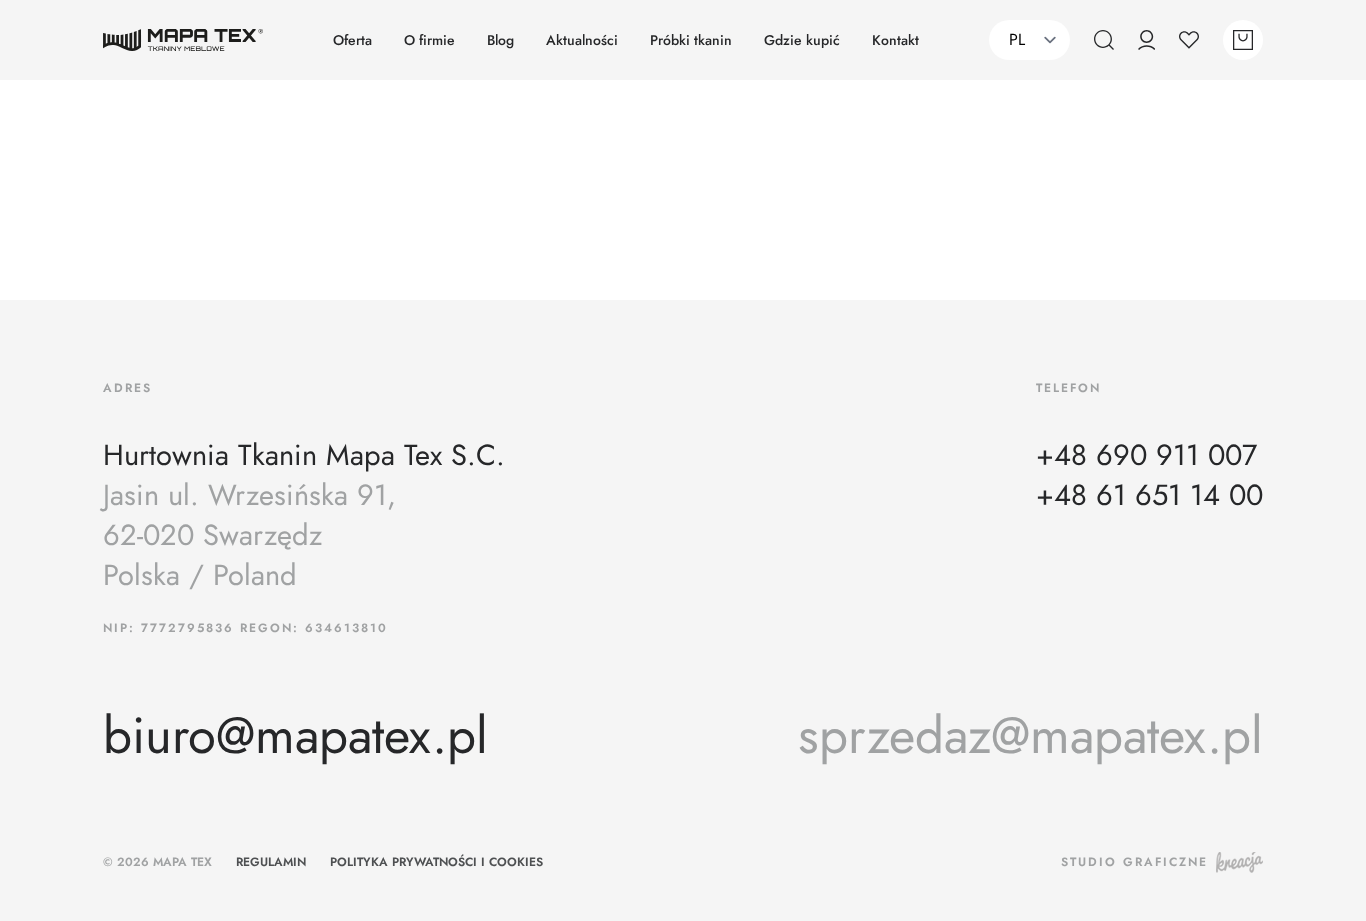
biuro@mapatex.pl (295, 736)
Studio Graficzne (1134, 862)
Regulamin (271, 862)
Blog (500, 40)
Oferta (352, 40)
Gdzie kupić (802, 40)
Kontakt (895, 40)
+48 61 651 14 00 (1149, 496)
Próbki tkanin (691, 40)
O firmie (429, 40)
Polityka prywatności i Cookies (436, 862)
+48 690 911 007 (1146, 456)
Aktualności (582, 40)
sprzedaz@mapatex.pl (1030, 736)
